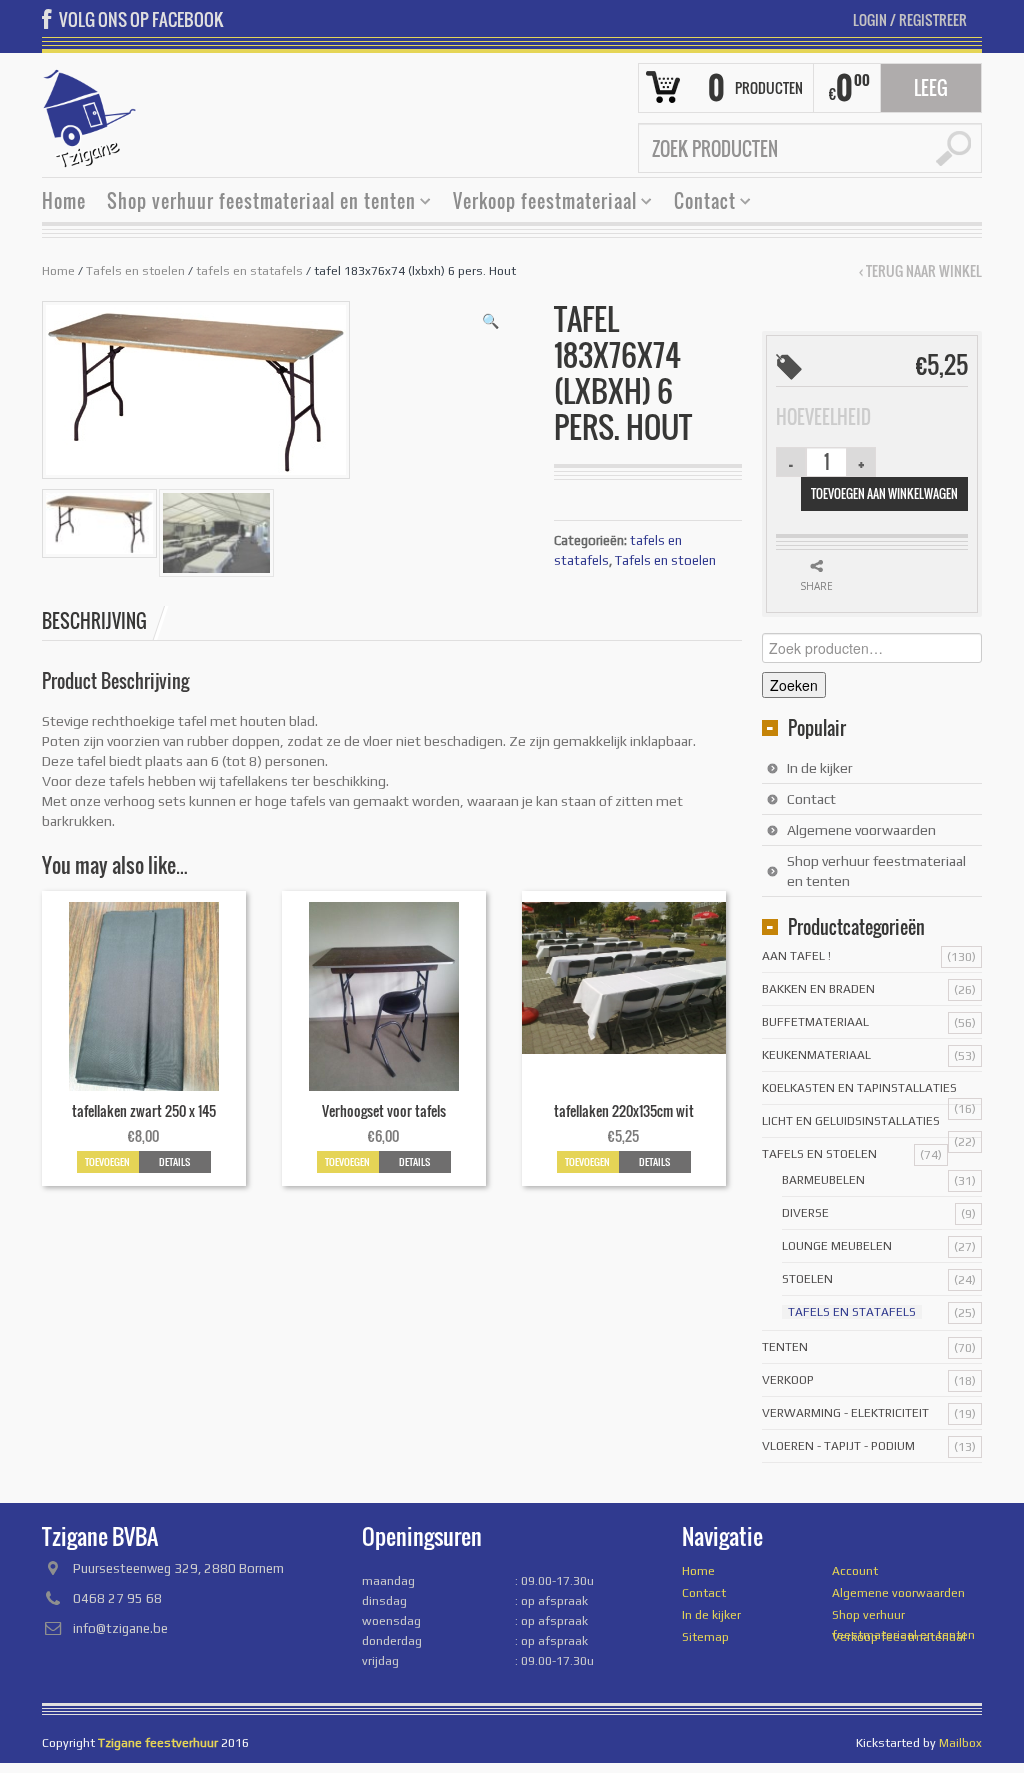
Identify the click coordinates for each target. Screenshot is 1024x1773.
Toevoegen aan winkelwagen (884, 493)
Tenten (785, 1347)
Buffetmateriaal (815, 1022)
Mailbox (960, 1743)
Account (855, 1571)
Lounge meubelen (837, 1246)
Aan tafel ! (796, 956)
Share (816, 586)
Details (174, 1161)
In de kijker (820, 768)
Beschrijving (94, 621)
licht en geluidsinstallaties (851, 1121)
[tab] (105, 621)
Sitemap (705, 1637)
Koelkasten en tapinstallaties (859, 1088)
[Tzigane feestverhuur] (90, 116)
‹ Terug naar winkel (920, 271)
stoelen (807, 1279)
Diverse (805, 1213)
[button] (490, 321)
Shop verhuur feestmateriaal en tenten (254, 203)
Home (64, 201)
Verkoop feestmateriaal (537, 203)
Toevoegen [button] (107, 1161)
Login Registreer (910, 19)
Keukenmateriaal (816, 1055)
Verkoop (788, 1380)
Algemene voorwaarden (861, 830)
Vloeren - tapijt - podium (838, 1446)
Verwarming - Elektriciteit (845, 1413)
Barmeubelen (823, 1180)
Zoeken (794, 685)
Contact (697, 203)
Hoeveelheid (823, 417)
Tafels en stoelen (135, 271)
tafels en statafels (249, 271)
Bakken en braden (818, 989)
